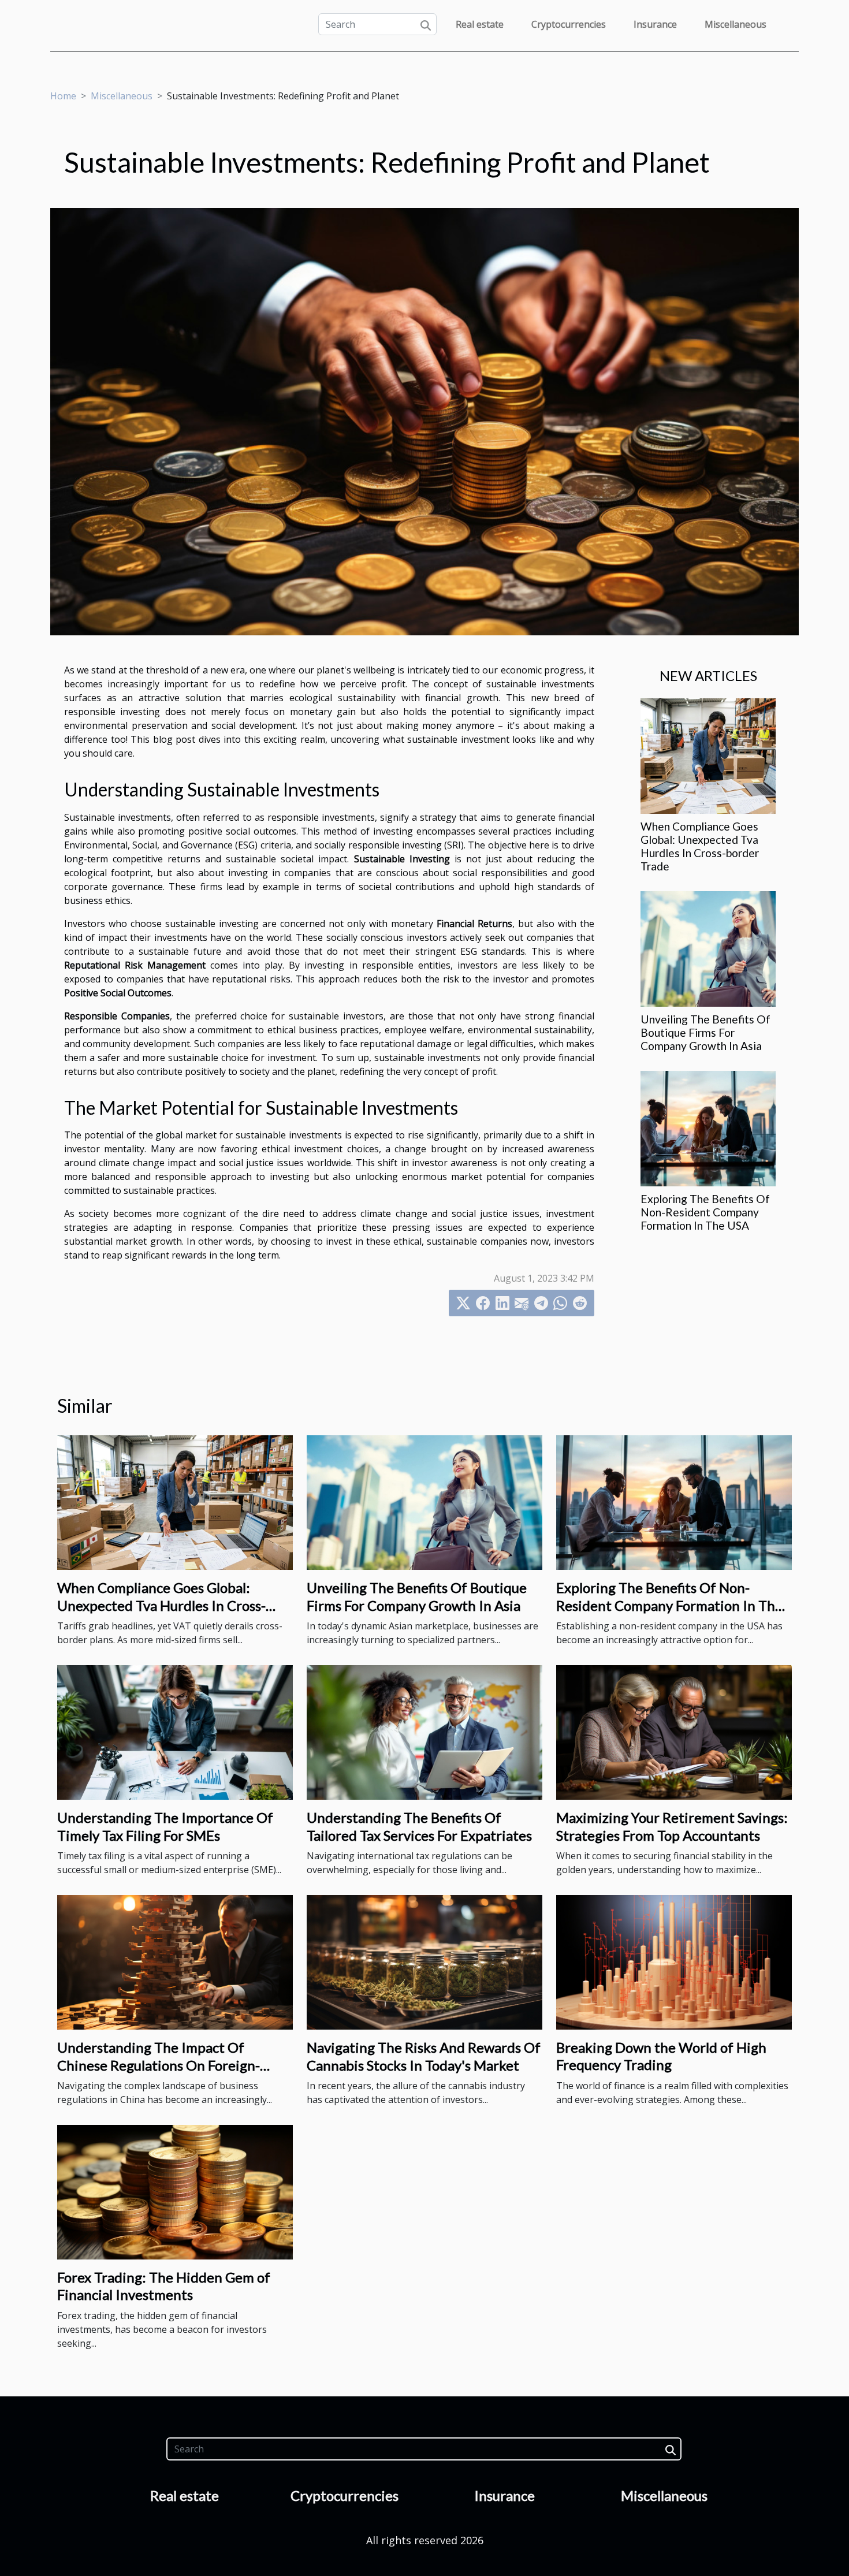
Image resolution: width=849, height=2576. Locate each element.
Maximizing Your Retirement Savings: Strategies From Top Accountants (672, 1826)
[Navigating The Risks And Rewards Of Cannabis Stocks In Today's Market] (425, 1961)
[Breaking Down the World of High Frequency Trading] (674, 1961)
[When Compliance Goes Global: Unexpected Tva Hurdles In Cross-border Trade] (708, 755)
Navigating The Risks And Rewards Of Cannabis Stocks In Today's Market (424, 2056)
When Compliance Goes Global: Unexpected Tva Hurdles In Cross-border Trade (700, 846)
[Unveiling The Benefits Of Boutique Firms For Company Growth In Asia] (708, 948)
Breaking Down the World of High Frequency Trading (661, 2056)
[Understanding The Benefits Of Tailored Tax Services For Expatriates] (425, 1732)
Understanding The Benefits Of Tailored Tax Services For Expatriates (419, 1826)
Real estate (480, 24)
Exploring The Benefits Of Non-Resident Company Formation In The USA (705, 1212)
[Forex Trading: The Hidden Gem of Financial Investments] (175, 2191)
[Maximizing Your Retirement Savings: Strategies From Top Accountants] (674, 1732)
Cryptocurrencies (569, 24)
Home (63, 96)
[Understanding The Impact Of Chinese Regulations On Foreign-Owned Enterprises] (175, 1961)
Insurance (655, 24)
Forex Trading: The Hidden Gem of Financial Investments (164, 2286)
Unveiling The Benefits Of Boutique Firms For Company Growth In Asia (705, 1032)
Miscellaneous (736, 24)
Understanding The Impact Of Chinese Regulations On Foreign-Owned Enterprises (159, 2065)
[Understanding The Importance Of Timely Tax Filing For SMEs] (175, 1732)
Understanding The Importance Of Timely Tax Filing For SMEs (165, 1826)
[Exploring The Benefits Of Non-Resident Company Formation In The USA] (708, 1128)
